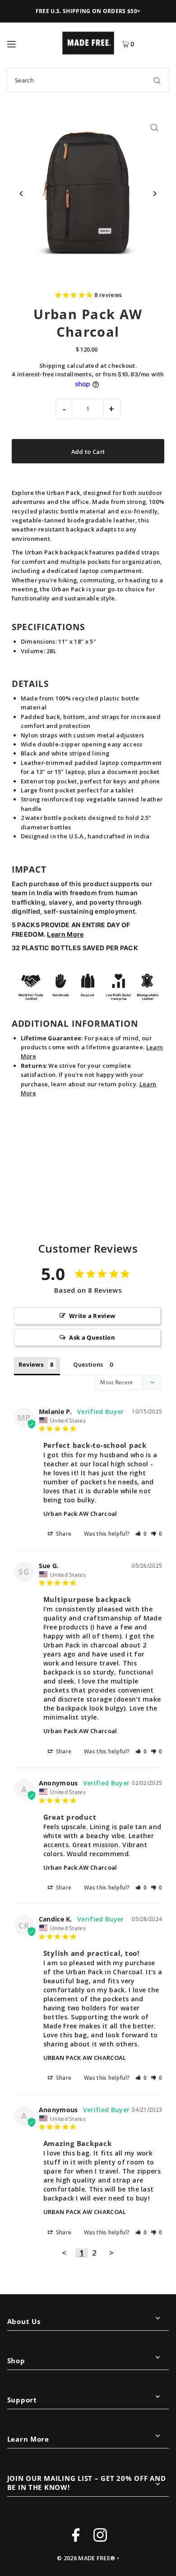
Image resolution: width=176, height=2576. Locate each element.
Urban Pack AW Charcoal (80, 1514)
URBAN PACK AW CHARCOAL (85, 2058)
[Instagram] (100, 2536)
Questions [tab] (88, 1364)
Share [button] (63, 1534)
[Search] (157, 80)
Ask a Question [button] (92, 1337)
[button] (141, 1534)
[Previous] (22, 194)
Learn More (65, 934)
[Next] (154, 194)
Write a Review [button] (92, 1316)
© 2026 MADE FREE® (86, 2558)
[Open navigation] (30, 43)
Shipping (52, 366)
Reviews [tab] (31, 1364)
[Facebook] (76, 2536)
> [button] (111, 2253)
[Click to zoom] (154, 128)
